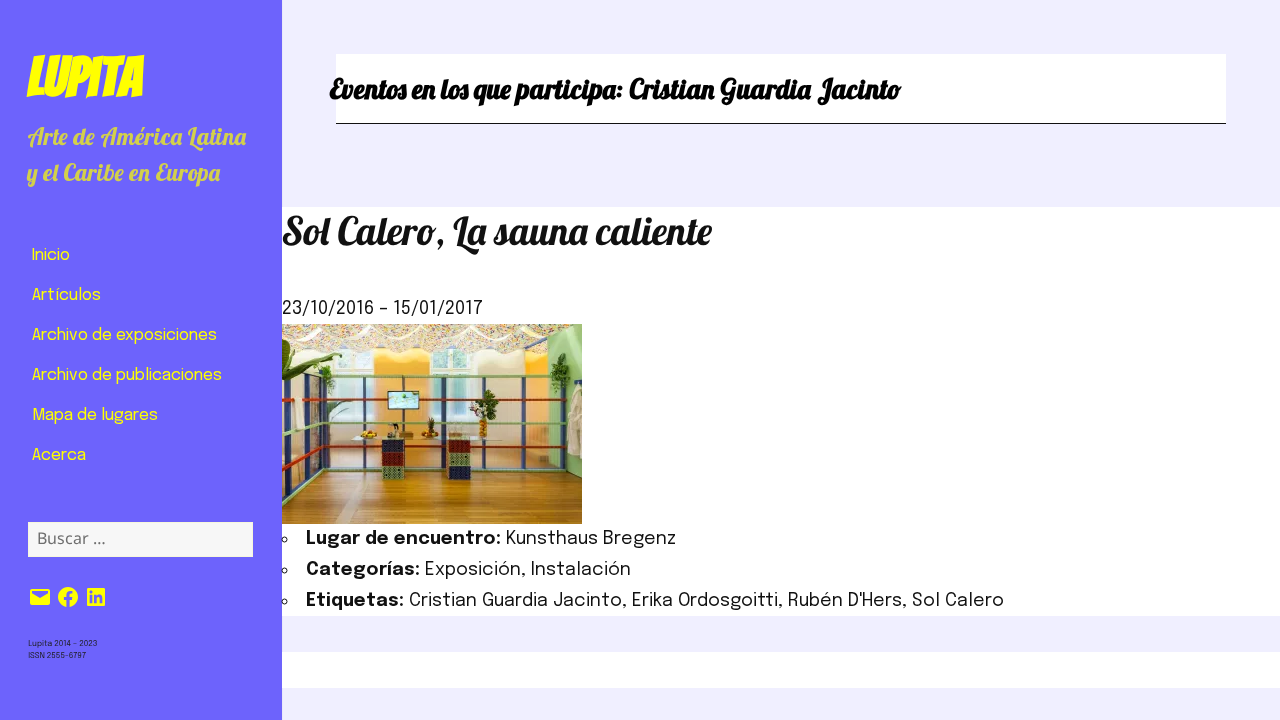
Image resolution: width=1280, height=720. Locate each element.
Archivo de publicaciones (127, 375)
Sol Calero (958, 601)
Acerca (59, 455)
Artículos (66, 295)
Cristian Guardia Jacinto (515, 601)
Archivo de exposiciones (124, 335)
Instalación (581, 570)
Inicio (51, 255)
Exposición (473, 570)
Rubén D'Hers (845, 601)
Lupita (84, 77)
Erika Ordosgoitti (705, 601)
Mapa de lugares (95, 415)
